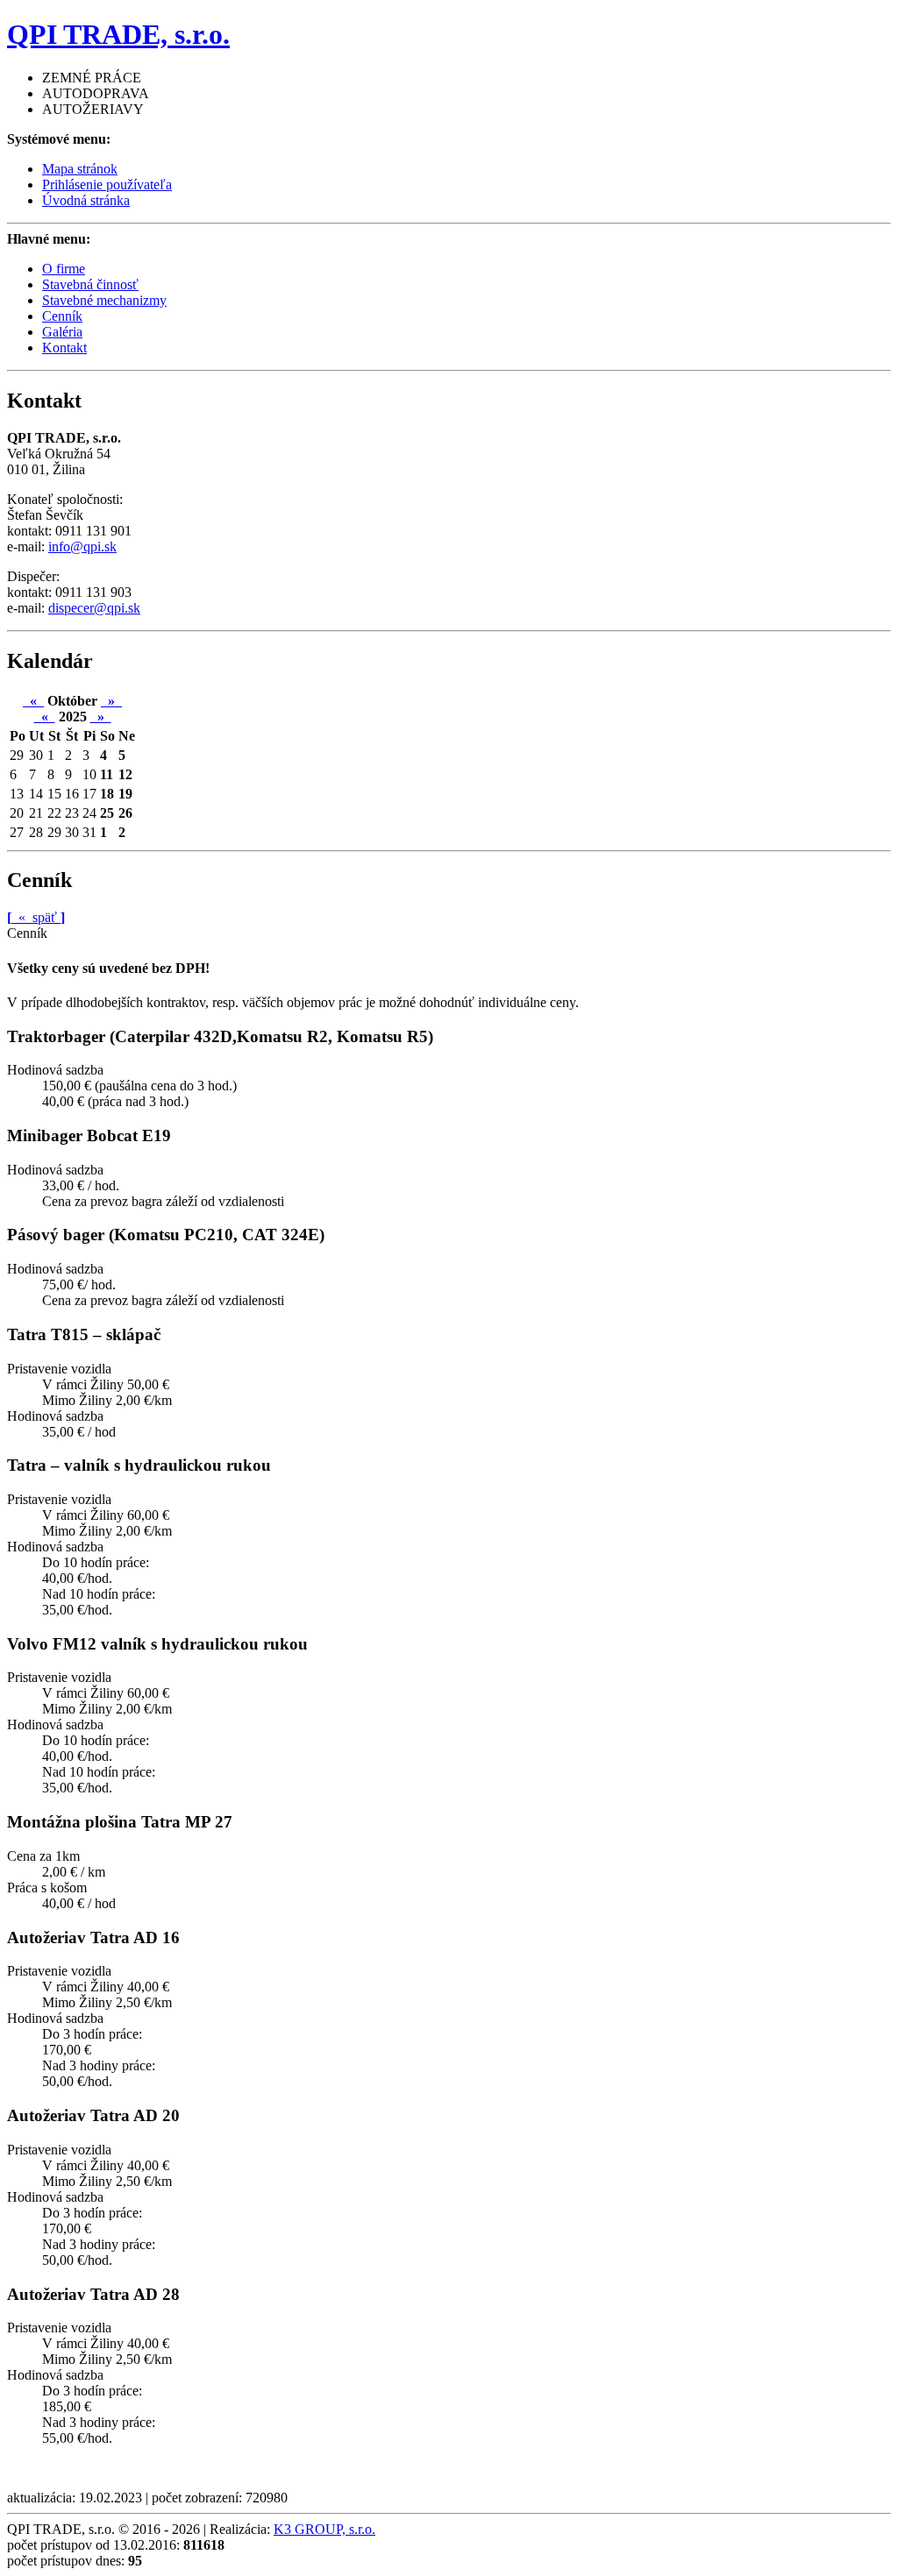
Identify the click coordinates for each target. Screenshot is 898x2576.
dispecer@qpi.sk (94, 608)
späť (36, 917)
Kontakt (64, 348)
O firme (64, 269)
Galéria (62, 332)
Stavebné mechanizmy (104, 300)
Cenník (62, 316)
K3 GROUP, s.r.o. (324, 2529)
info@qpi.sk (82, 546)
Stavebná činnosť (90, 284)
